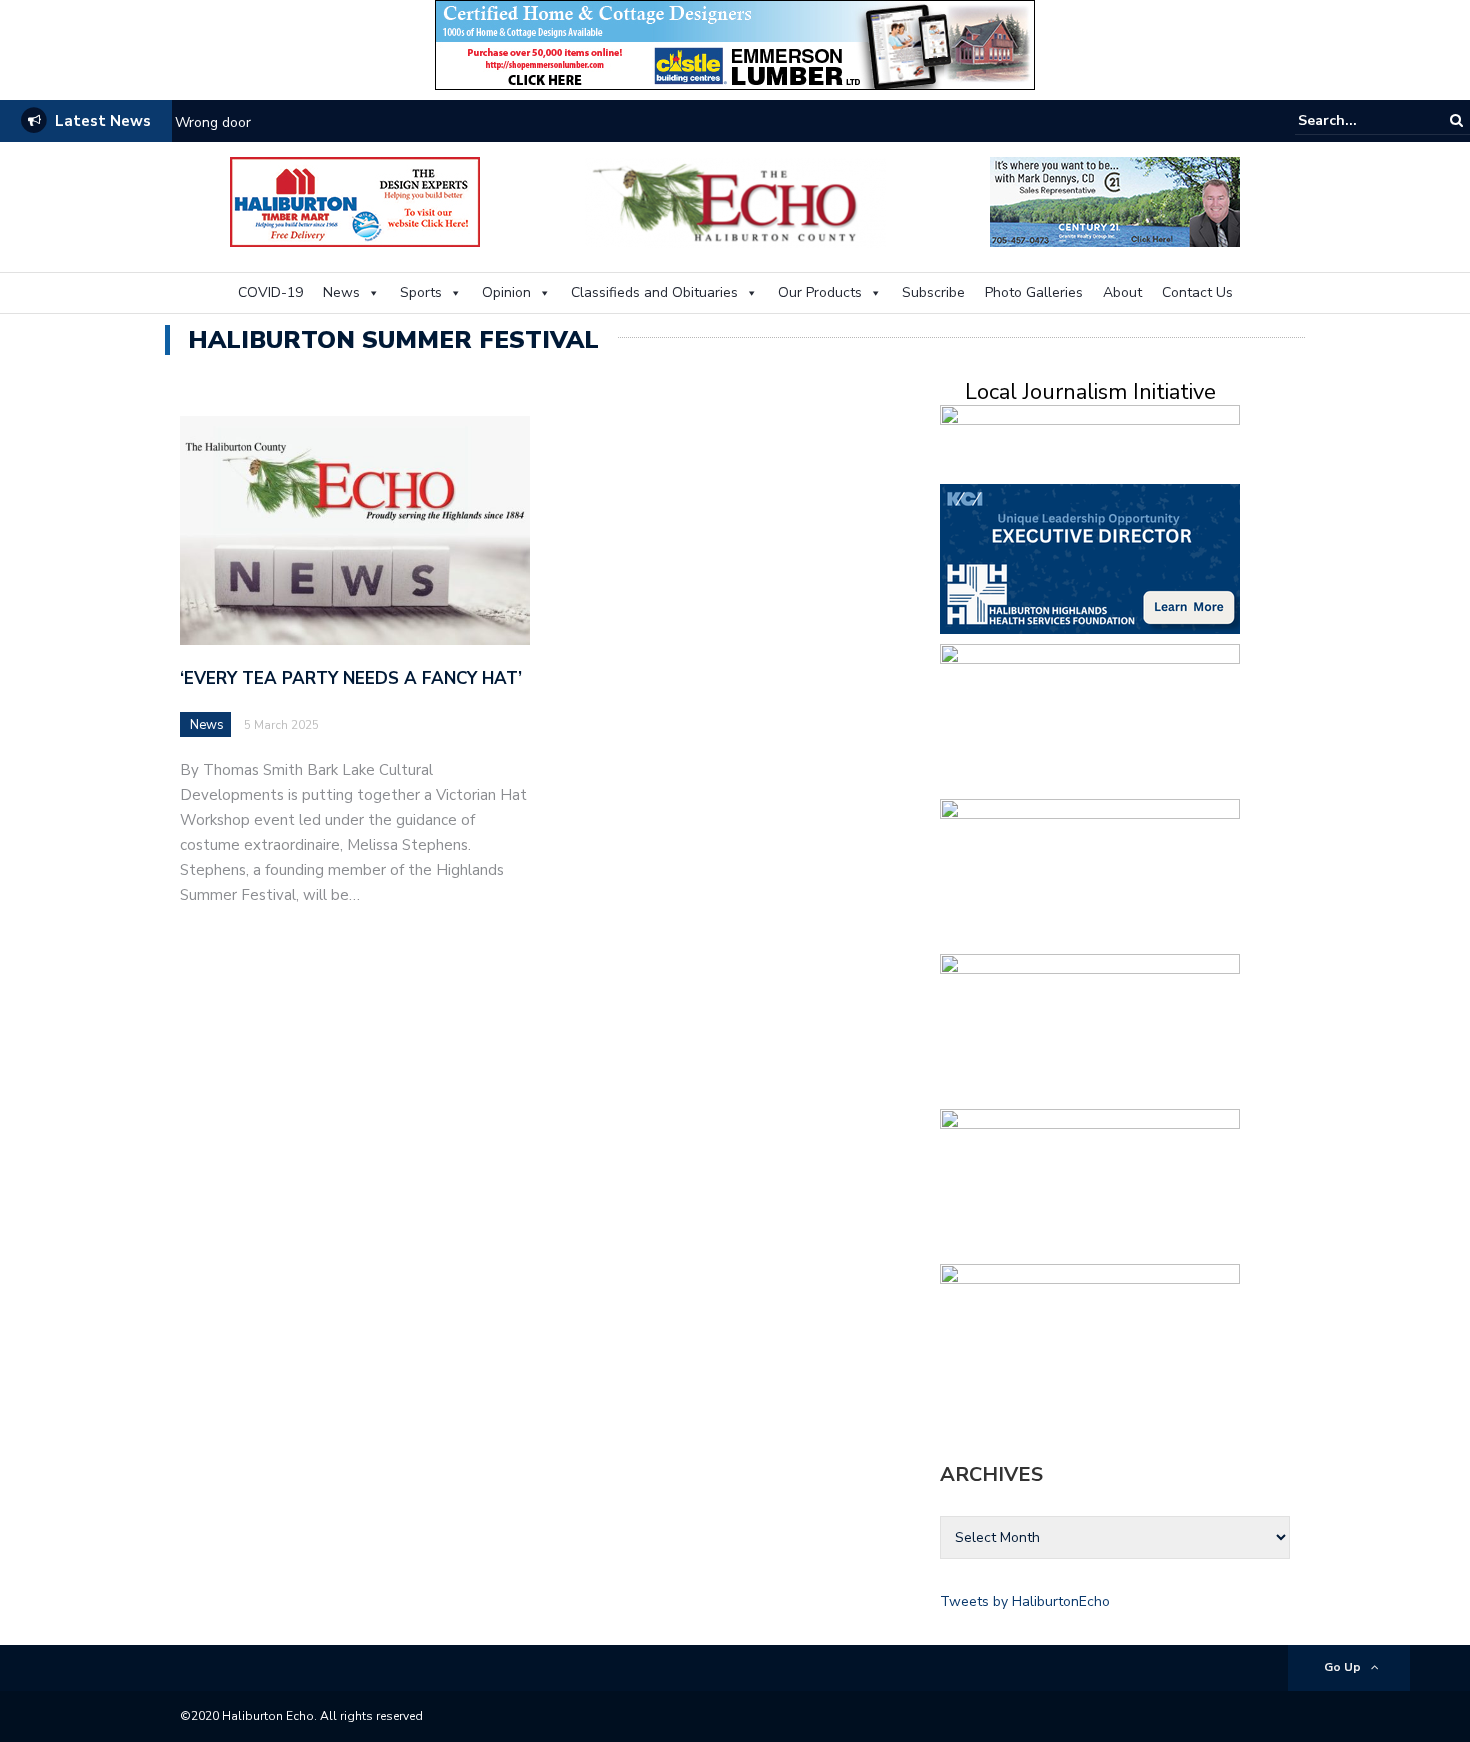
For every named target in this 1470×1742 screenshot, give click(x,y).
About (1122, 292)
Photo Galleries (1034, 292)
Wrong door (213, 122)
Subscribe (933, 292)
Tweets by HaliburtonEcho (1025, 1601)
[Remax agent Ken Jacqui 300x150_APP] (1090, 1182)
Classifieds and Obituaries (654, 292)
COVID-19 (270, 292)
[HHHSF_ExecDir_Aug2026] (1090, 557)
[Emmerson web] (735, 43)
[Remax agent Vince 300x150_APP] (1090, 1027)
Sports (421, 292)
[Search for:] (1359, 120)
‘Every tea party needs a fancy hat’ (351, 678)
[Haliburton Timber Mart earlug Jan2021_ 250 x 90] (355, 200)
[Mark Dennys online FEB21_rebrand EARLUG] (1115, 200)
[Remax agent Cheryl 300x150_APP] (1090, 1337)
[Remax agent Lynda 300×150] (1090, 872)
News (341, 292)
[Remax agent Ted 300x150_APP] (1090, 717)
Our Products (820, 292)
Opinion (506, 292)
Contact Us (1197, 292)
